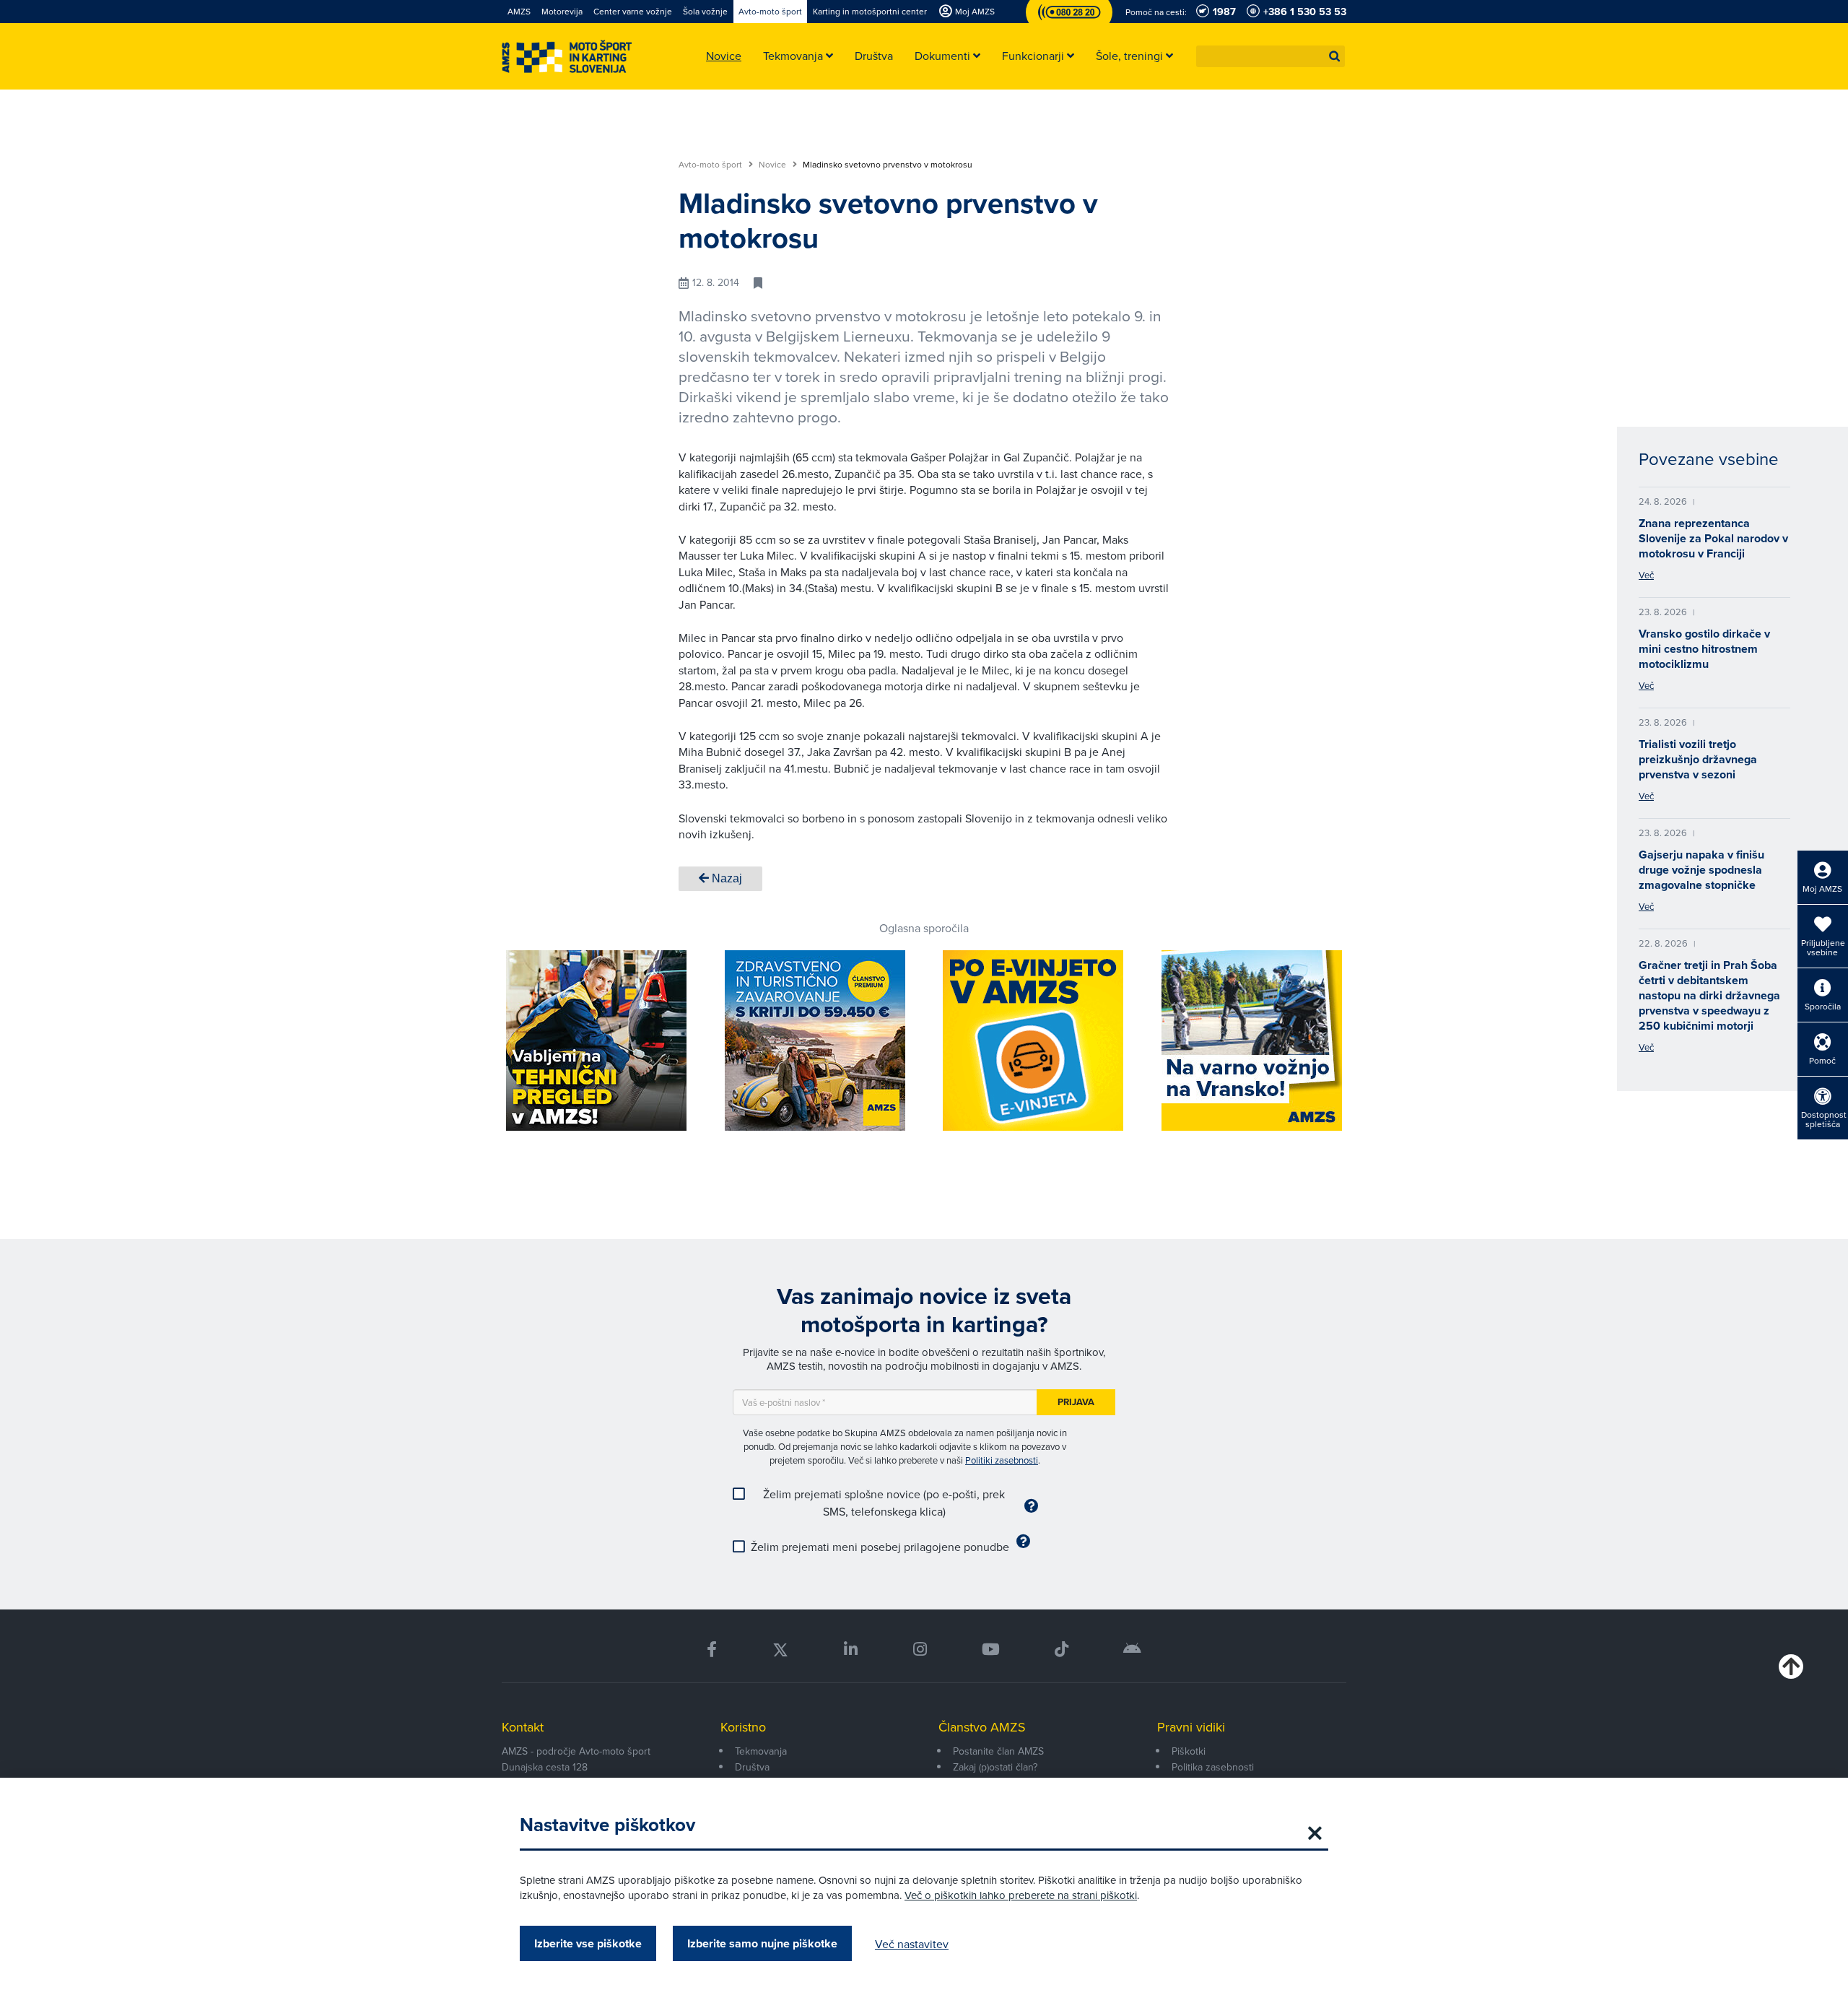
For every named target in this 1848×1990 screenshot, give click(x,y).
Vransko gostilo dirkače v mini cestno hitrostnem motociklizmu (1704, 649)
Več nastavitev (912, 1944)
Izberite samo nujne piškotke (762, 1943)
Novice (773, 165)
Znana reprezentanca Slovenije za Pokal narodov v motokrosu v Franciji (1713, 538)
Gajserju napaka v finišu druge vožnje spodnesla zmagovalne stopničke (1701, 870)
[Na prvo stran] (567, 57)
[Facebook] (712, 1650)
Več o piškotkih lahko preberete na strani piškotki (1021, 1895)
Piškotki (1189, 1751)
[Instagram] (919, 1650)
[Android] (1132, 1650)
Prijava (1076, 1402)
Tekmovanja (761, 1751)
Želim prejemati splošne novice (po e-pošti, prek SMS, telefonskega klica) (884, 1503)
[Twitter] (780, 1650)
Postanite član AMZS (998, 1751)
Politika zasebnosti (1213, 1767)
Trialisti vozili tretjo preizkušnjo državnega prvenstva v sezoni (1698, 759)
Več (1646, 575)
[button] (1335, 56)
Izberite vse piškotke (588, 1943)
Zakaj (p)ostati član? (995, 1767)
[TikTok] (1062, 1650)
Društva (752, 1767)
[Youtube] (991, 1650)
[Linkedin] (851, 1650)
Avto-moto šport (711, 165)
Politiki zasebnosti (1002, 1460)
